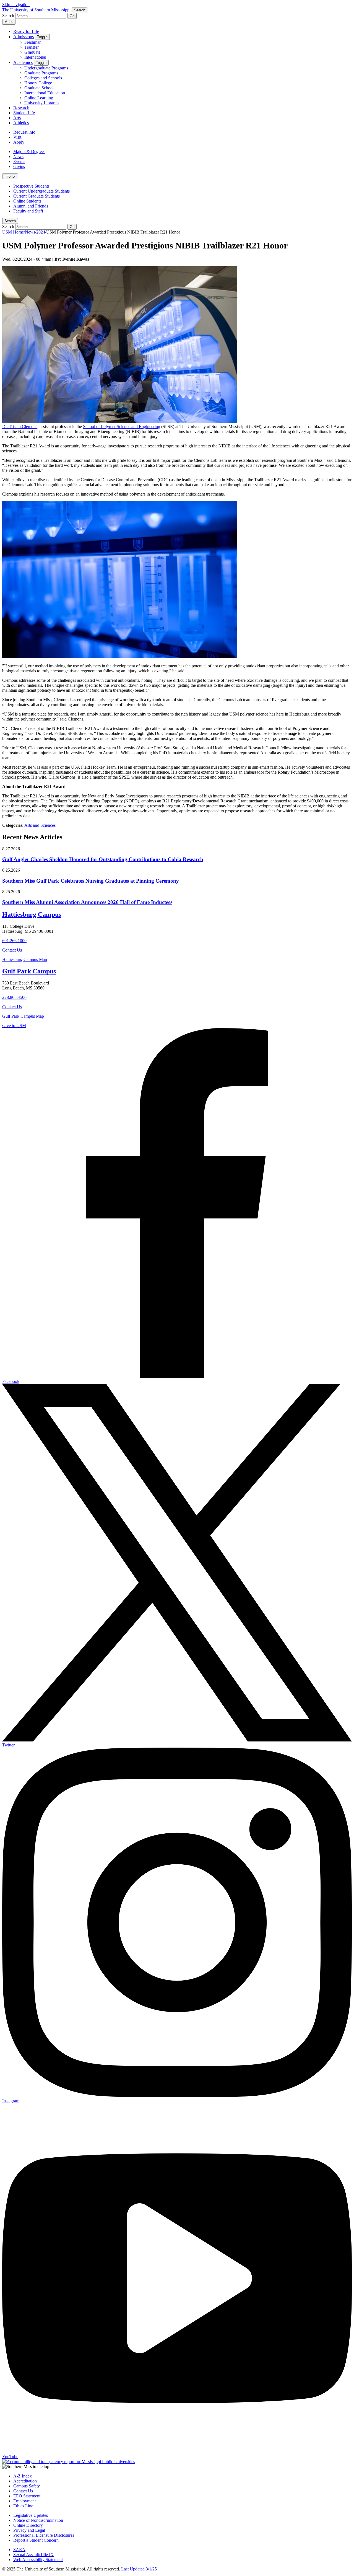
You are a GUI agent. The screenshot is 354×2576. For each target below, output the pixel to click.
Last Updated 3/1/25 (139, 2569)
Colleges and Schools (43, 78)
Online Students (27, 201)
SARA (19, 2550)
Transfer (32, 47)
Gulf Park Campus (29, 971)
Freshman (33, 42)
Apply (19, 142)
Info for (10, 176)
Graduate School (39, 88)
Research (21, 108)
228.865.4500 (14, 997)
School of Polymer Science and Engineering (122, 427)
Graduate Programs (41, 73)
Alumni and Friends (31, 206)
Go (72, 16)
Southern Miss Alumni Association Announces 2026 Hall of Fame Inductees (87, 902)
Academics (23, 62)
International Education (45, 93)
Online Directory (28, 2525)
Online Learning (39, 98)
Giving (19, 166)
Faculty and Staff (28, 211)
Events (19, 161)
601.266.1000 (14, 941)
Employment (24, 2501)
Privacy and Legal (29, 2530)
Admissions (24, 37)
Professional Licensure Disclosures (44, 2535)
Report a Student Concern (36, 2540)
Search (10, 221)
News (18, 156)
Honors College (38, 83)
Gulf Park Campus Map (23, 1016)
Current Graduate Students (37, 196)
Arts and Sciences (40, 825)
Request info (24, 132)
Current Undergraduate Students (41, 191)
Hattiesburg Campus (32, 914)
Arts (17, 118)
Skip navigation (16, 5)
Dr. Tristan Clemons (20, 427)
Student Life (24, 113)
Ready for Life (26, 31)
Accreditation (25, 2481)
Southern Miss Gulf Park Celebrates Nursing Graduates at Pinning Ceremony (91, 881)
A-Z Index (23, 2476)
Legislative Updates (31, 2515)
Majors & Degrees (29, 151)
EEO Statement (27, 2496)
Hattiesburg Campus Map (25, 959)
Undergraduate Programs (46, 68)
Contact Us (12, 950)
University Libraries (42, 103)
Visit (17, 137)
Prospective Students (31, 186)
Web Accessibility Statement (38, 2560)
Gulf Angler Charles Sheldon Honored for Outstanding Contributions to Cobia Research (103, 859)
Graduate (32, 52)
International (35, 57)
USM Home (13, 232)
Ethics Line (23, 2506)
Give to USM (14, 1026)
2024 (41, 232)
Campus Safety (27, 2486)
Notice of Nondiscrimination (38, 2520)
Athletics (21, 123)
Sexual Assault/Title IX (33, 2555)
